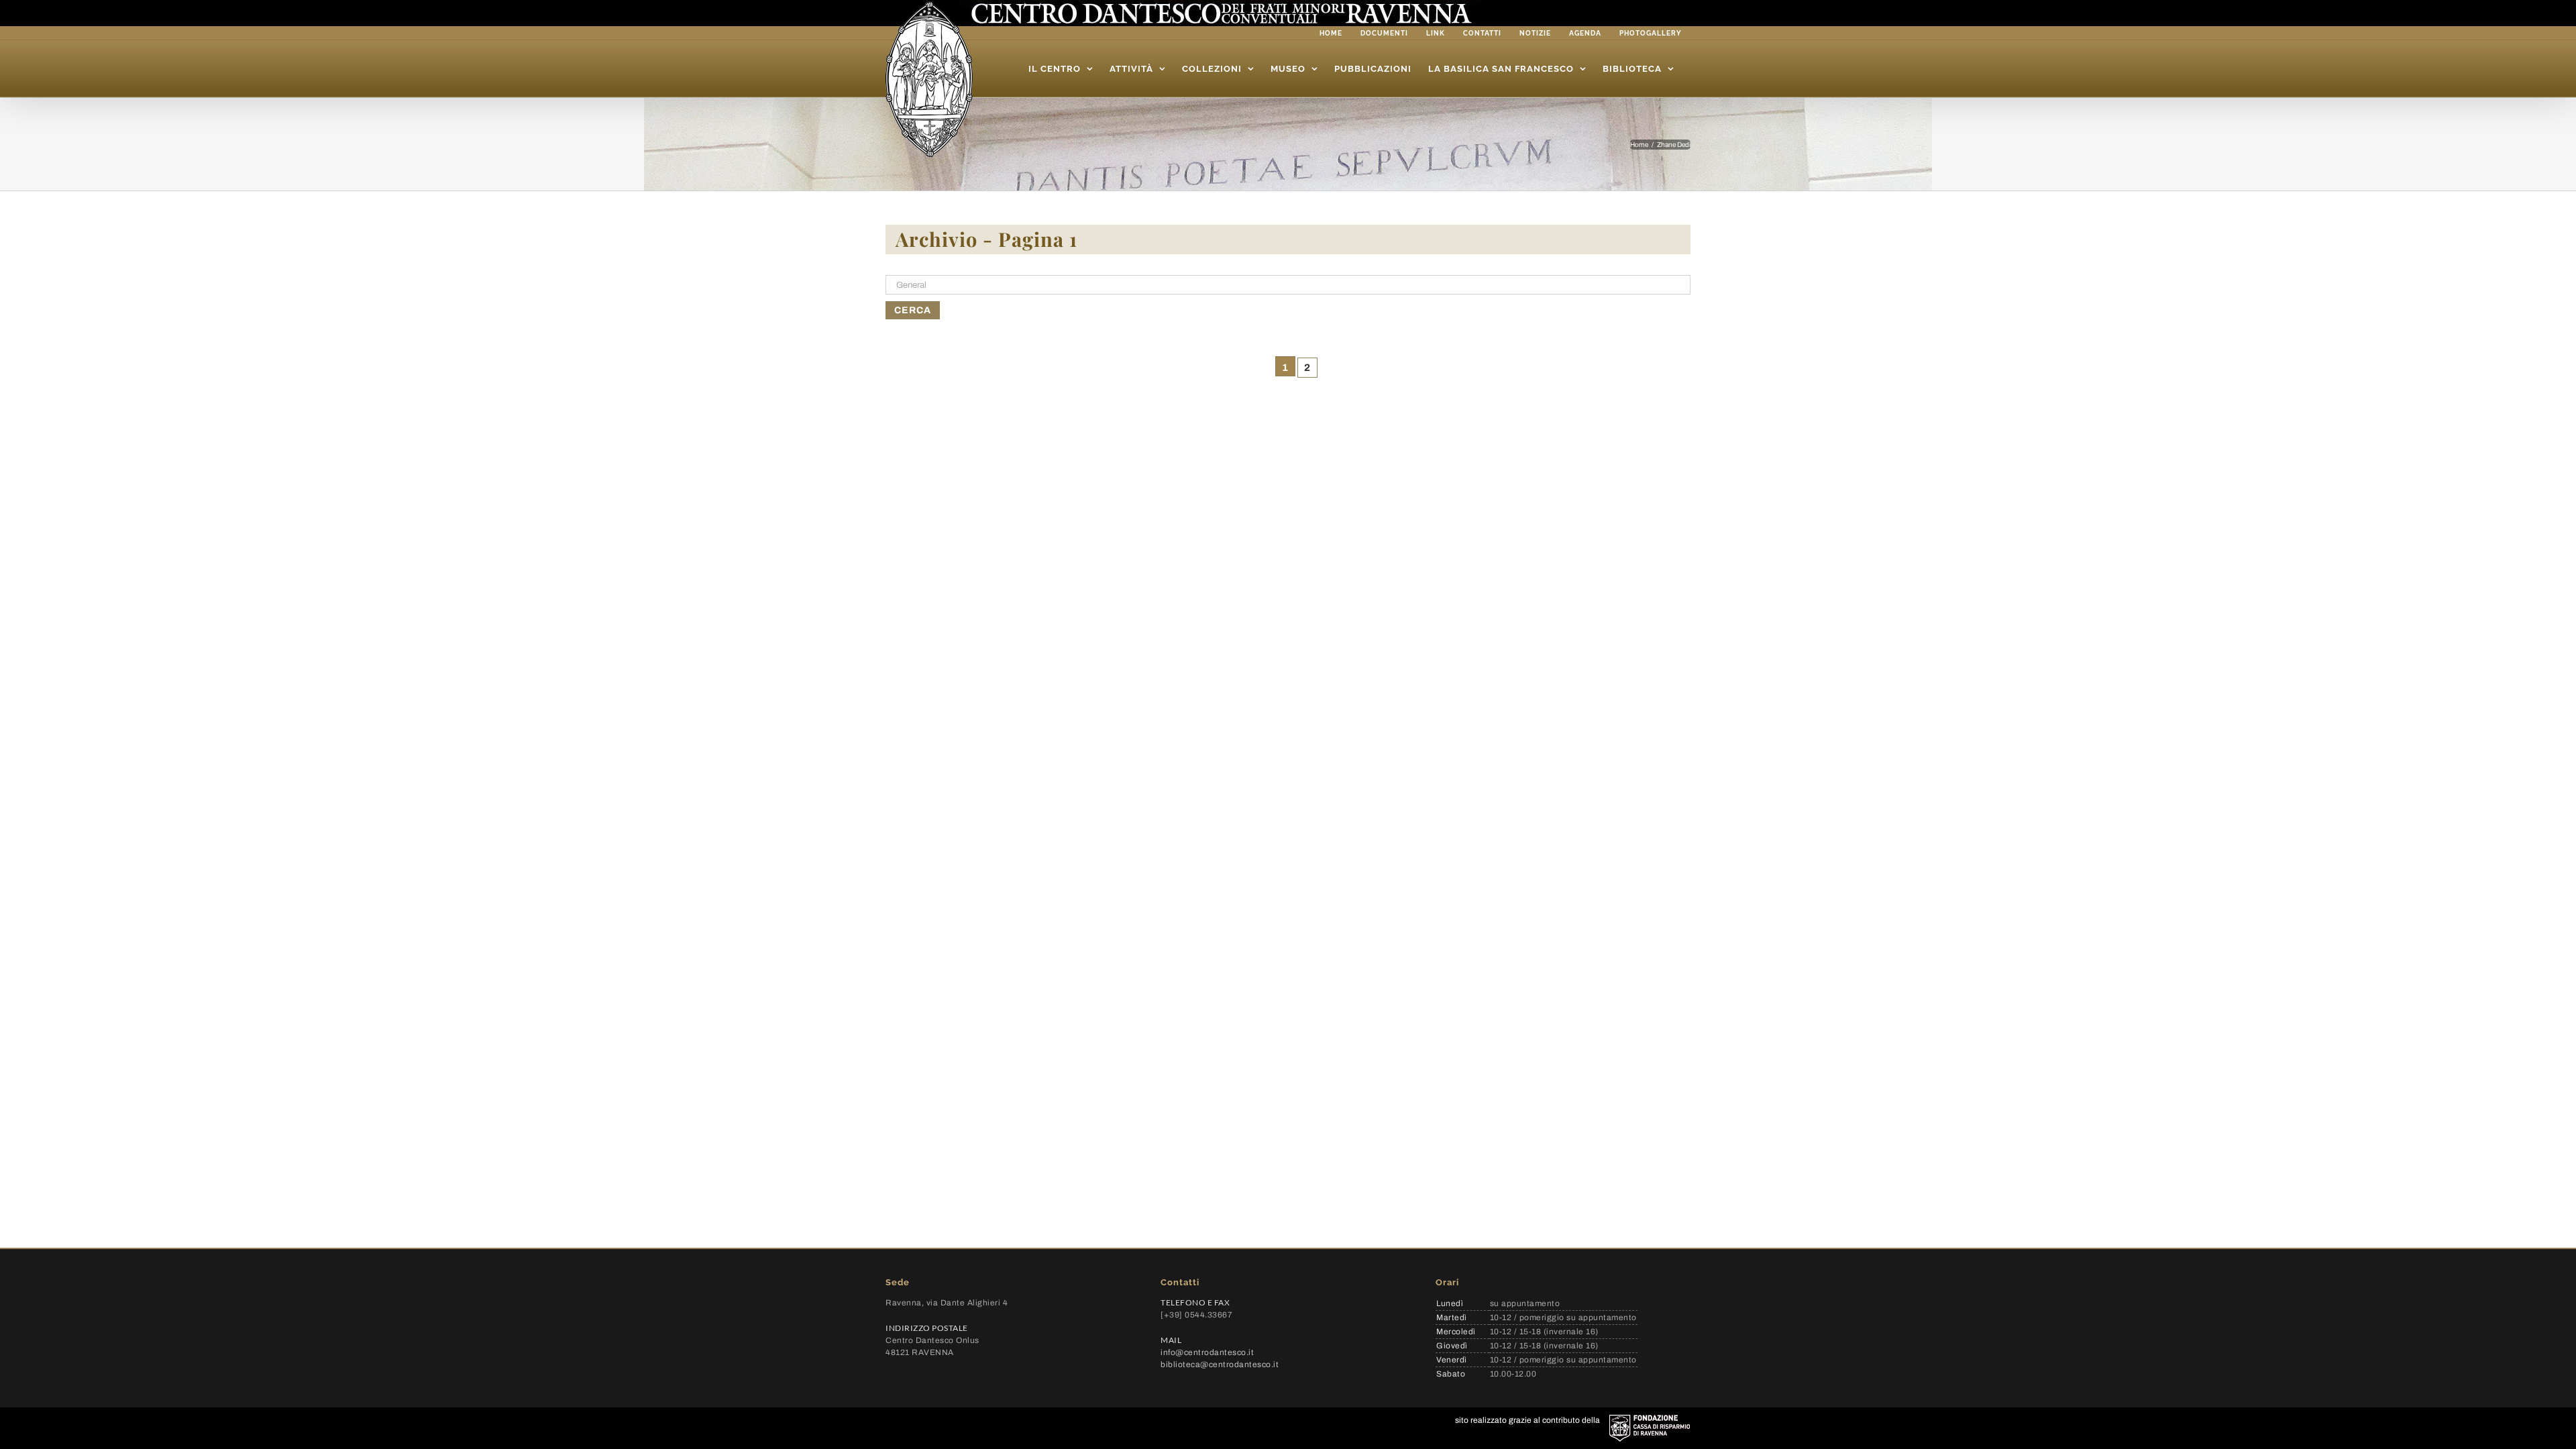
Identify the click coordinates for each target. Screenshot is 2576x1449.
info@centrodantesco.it (1207, 1352)
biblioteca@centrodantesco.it (1220, 1364)
